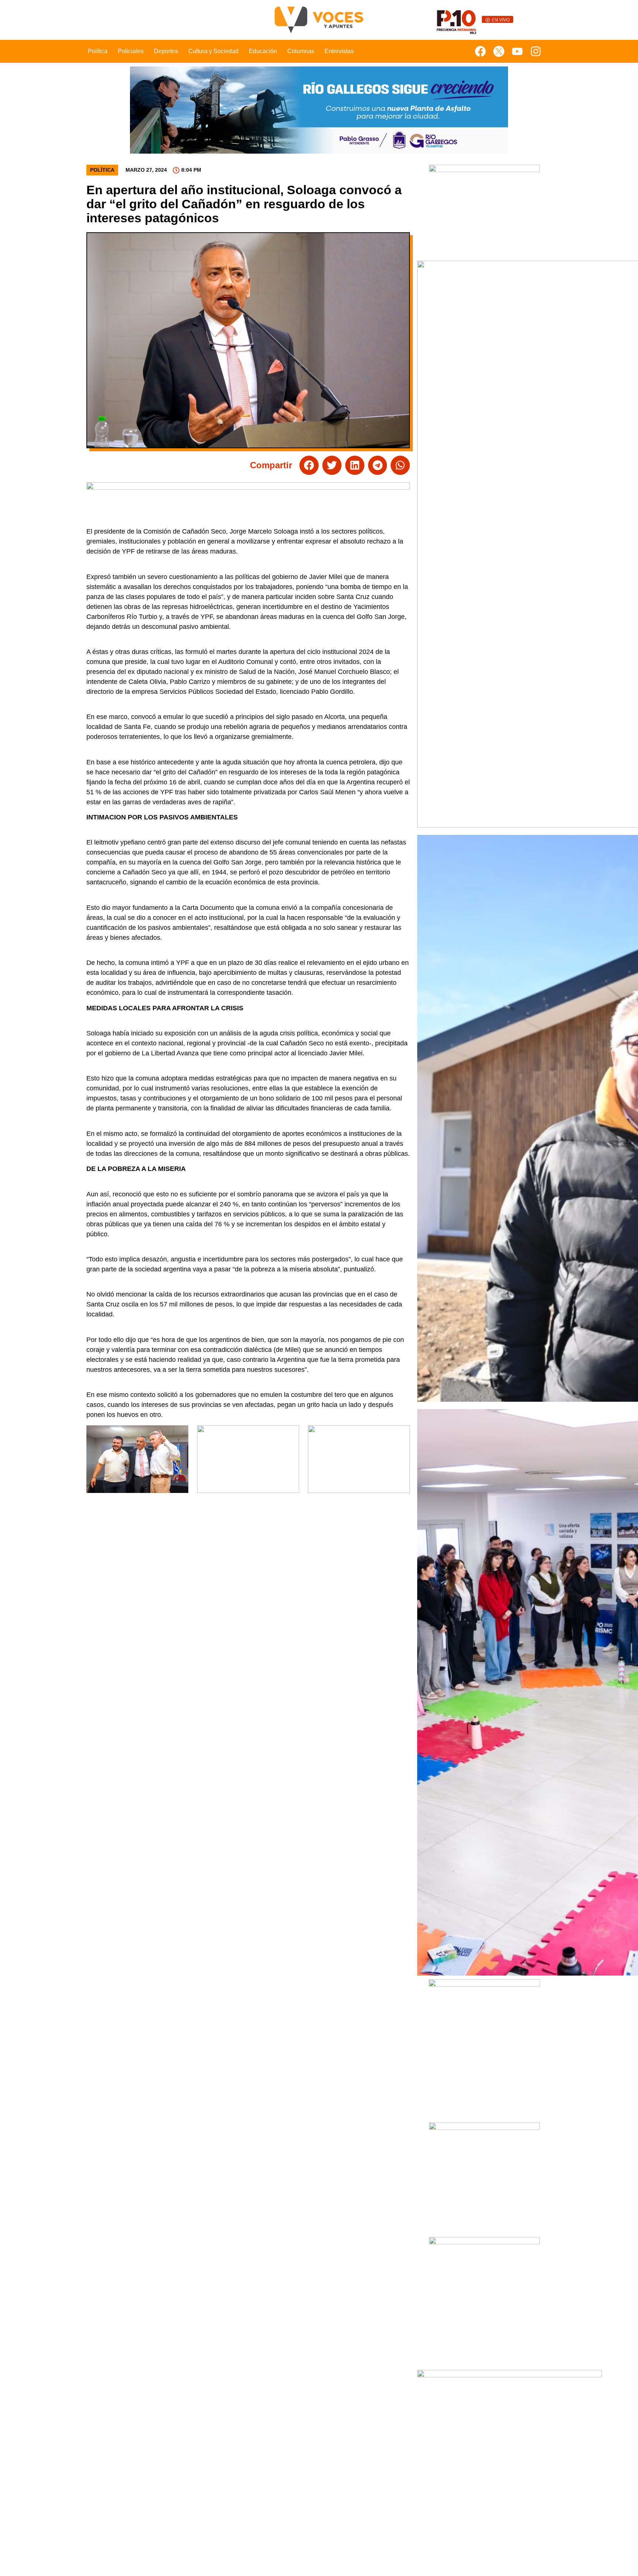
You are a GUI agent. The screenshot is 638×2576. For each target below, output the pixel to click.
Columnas (301, 51)
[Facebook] (480, 51)
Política (98, 51)
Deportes (166, 51)
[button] (309, 465)
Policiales (131, 51)
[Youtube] (517, 51)
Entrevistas (339, 51)
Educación (263, 51)
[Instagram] (536, 51)
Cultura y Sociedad (213, 51)
